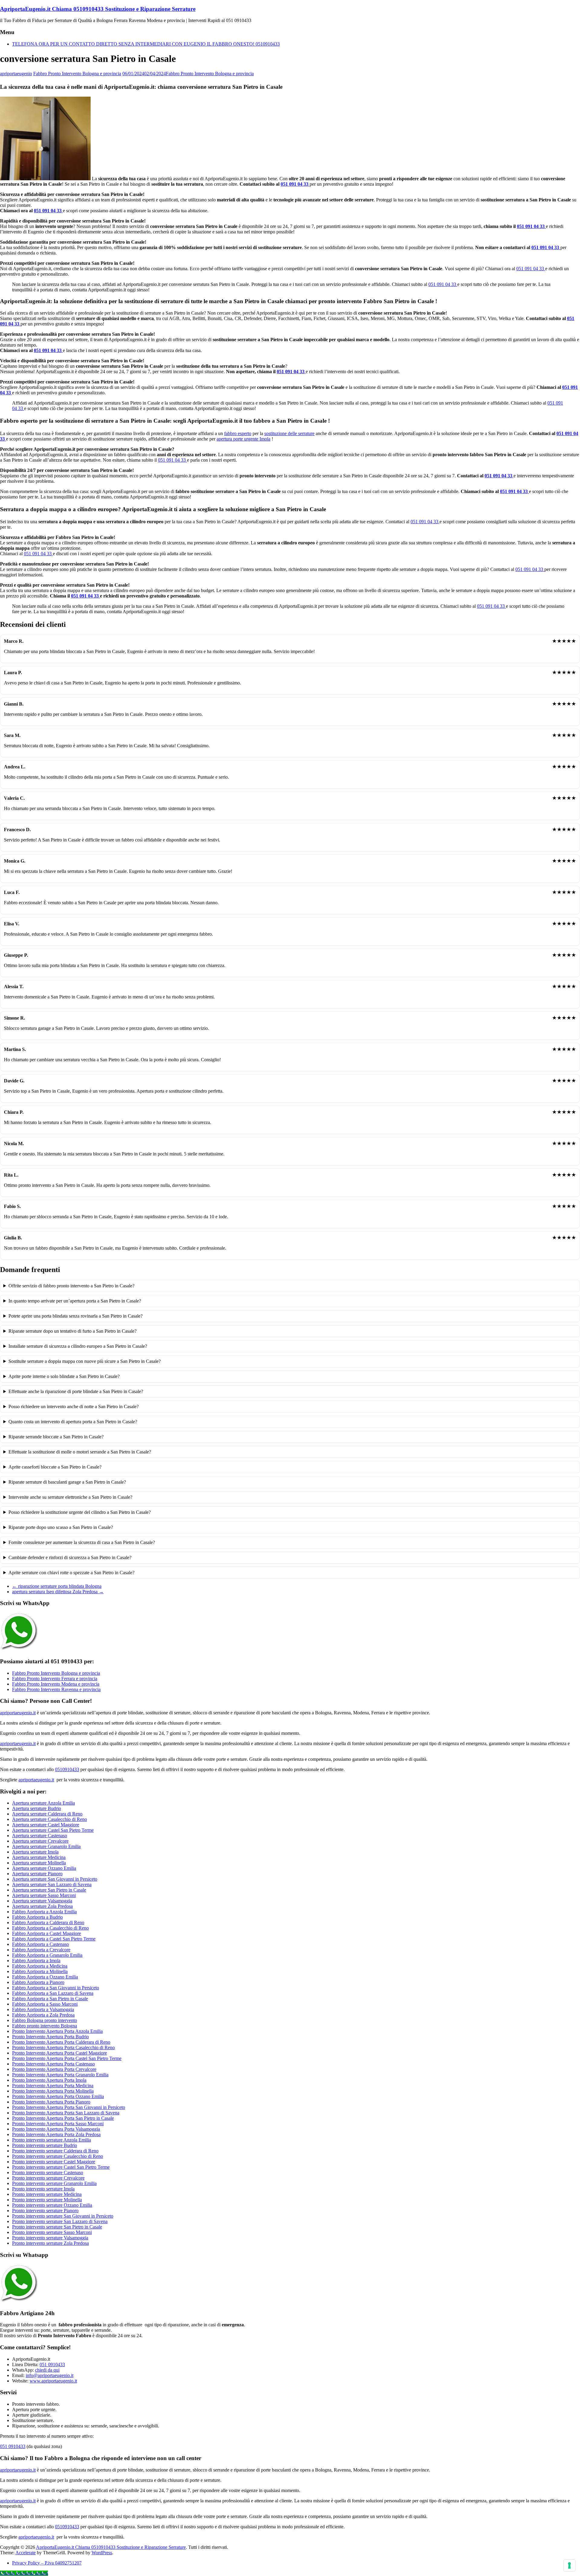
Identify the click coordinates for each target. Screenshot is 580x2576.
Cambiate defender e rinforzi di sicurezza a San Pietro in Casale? (70, 1557)
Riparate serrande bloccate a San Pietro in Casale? (56, 1437)
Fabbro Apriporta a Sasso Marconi (45, 2004)
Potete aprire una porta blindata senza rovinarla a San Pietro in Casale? (76, 1316)
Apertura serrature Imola (35, 1852)
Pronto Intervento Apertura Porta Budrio (50, 2037)
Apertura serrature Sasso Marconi (44, 1895)
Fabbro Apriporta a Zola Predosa (43, 2015)
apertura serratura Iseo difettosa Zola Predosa (58, 1592)
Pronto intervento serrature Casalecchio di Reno (58, 2156)
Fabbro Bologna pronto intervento (45, 2020)
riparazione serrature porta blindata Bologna (57, 1586)
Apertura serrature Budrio (37, 1808)
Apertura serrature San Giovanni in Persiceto (55, 1879)
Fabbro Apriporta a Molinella (40, 1971)
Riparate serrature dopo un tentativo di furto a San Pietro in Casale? (72, 1331)
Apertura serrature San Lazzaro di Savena (52, 1884)
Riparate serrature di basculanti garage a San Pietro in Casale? (67, 1482)
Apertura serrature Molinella (39, 1863)
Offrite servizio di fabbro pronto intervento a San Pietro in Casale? (71, 1286)
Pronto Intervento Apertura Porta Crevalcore (54, 2069)
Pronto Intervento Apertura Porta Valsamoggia (56, 2129)
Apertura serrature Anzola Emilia (43, 1803)
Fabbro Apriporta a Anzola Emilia (44, 1912)
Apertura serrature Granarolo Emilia (46, 1846)
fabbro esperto (238, 433)
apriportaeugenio (16, 74)
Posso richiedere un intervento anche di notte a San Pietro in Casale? (74, 1407)
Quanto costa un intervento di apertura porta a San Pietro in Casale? (73, 1422)
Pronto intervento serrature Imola (43, 2189)
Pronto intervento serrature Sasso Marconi (52, 2232)
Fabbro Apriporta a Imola (36, 1961)
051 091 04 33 (295, 184)
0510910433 (67, 1769)
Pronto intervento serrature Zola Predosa (50, 2243)
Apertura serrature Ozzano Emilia (44, 1868)
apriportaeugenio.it (18, 1713)
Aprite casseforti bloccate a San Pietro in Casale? (55, 1467)
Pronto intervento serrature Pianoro (45, 2211)
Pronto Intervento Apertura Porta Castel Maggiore (60, 2053)
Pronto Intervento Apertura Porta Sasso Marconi (58, 2124)
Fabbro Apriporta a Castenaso (40, 1944)
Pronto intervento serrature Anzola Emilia (52, 2140)
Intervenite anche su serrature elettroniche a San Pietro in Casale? (70, 1497)
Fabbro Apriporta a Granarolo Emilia (47, 1955)
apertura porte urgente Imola (243, 439)
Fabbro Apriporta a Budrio (37, 1917)
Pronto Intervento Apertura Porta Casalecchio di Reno (63, 2047)
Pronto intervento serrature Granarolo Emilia (54, 2183)
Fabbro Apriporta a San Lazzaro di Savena (53, 1993)
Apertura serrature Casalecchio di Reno (50, 1819)
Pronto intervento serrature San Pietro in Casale (57, 2227)
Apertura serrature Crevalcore (40, 1841)
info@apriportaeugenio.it (50, 2375)
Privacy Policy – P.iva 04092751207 (47, 2563)
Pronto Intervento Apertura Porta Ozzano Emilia (58, 2096)
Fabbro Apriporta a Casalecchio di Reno (50, 1928)
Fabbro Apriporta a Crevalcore (41, 1950)
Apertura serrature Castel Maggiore (46, 1825)
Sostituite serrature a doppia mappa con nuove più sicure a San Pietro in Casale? (85, 1361)
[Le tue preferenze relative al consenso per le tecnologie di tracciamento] (569, 2565)
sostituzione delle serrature (289, 433)
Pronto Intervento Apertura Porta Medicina (53, 2086)
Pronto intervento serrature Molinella (47, 2200)
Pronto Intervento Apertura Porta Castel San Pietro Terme (67, 2058)
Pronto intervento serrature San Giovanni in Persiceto (63, 2216)
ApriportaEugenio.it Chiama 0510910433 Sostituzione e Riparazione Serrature (98, 9)
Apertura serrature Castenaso (40, 1836)
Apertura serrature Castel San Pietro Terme (53, 1830)
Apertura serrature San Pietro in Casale (49, 1890)
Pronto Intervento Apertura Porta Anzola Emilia (57, 2031)
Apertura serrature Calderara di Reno (47, 1814)
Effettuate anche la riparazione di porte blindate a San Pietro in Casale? (76, 1391)
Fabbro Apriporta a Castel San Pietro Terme (54, 1939)
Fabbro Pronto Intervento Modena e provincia (56, 1684)
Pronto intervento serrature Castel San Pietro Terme (61, 2167)
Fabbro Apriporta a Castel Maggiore (47, 1933)
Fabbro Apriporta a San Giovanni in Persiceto (56, 1988)
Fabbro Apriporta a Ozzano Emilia (45, 1977)
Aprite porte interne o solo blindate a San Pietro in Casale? (64, 1376)
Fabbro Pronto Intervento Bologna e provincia (77, 74)
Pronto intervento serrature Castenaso (48, 2172)
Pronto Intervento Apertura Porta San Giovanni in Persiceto (69, 2107)
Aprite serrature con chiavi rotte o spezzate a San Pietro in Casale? (71, 1573)
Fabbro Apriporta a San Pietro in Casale (50, 1999)
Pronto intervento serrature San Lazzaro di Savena (60, 2221)
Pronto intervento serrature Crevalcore (48, 2178)
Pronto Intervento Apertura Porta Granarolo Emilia (60, 2075)
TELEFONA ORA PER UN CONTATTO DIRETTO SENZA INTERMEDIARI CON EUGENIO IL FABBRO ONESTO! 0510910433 (146, 44)
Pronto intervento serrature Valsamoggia (50, 2238)
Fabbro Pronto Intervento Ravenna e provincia (56, 1689)
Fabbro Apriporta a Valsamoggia (43, 2009)
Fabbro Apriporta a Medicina (40, 1966)
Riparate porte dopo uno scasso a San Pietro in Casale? (61, 1527)
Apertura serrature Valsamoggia (42, 1901)
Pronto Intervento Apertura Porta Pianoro (51, 2102)
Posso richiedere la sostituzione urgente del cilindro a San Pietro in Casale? (80, 1512)
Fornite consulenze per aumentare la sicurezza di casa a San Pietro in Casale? (82, 1542)
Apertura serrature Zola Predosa (42, 1906)
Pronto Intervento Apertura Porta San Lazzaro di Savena (66, 2113)
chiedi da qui (47, 2370)
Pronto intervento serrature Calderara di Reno (55, 2151)
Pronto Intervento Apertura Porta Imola (49, 2080)
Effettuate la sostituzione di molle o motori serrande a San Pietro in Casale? (80, 1452)
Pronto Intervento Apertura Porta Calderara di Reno (61, 2042)
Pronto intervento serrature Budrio (45, 2145)
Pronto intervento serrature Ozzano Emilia (52, 2205)
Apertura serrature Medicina (39, 1857)
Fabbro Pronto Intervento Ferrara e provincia (55, 1679)
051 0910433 (52, 2365)
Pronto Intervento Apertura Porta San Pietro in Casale (63, 2118)
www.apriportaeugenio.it (53, 2381)
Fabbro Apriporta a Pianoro (38, 1982)
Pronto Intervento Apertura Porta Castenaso (53, 2064)
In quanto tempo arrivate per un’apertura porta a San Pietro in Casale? (75, 1301)
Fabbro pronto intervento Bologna (45, 2026)
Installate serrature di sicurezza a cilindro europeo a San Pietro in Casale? (78, 1346)
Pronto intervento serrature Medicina (47, 2194)
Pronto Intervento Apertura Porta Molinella (53, 2091)
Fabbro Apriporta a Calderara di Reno (48, 1922)
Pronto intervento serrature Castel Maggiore (54, 2162)
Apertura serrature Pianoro (37, 1874)
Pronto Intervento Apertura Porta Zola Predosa (56, 2134)
